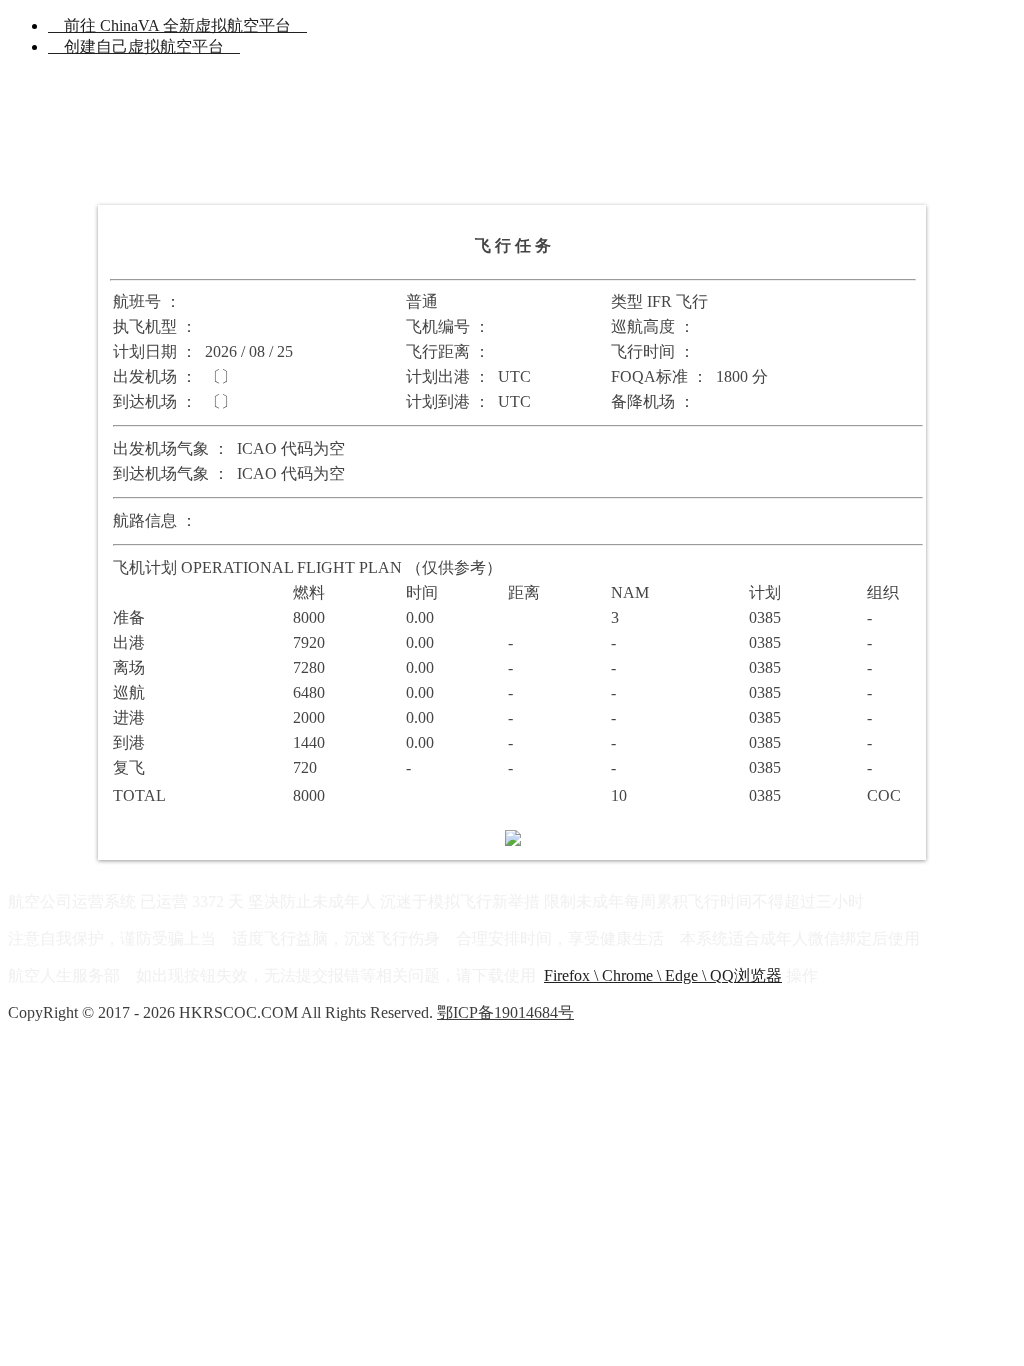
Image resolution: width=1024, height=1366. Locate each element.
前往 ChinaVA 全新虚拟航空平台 (177, 25)
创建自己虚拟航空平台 (144, 46)
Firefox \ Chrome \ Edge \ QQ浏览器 (663, 975)
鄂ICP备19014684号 (505, 1012)
